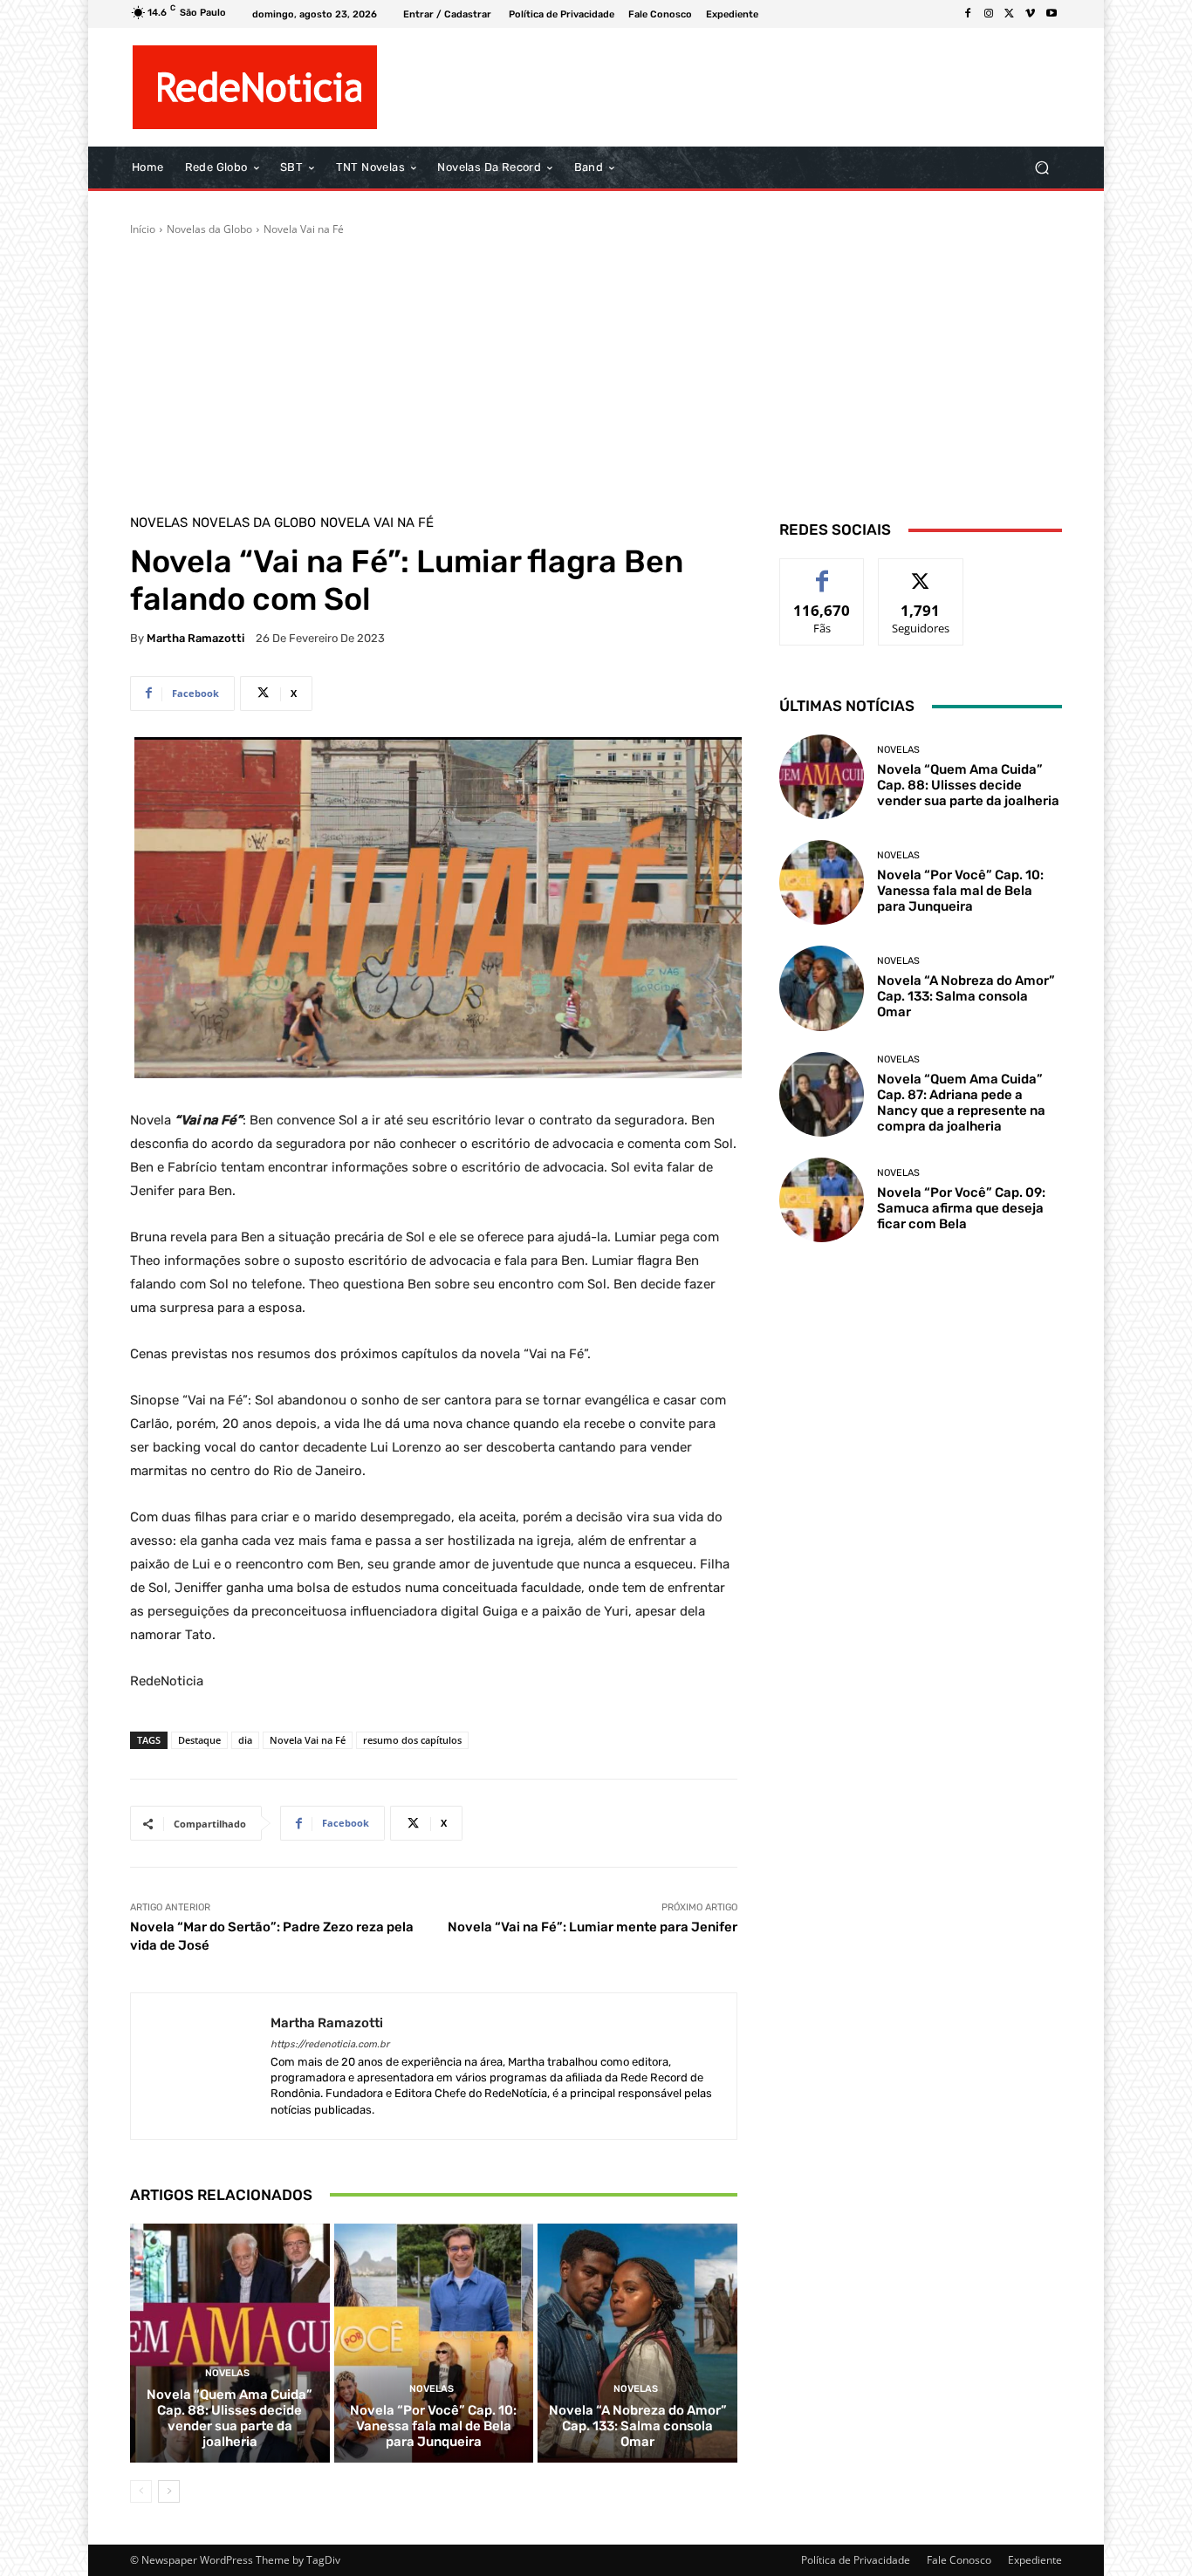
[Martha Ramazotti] (201, 2066)
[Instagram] (989, 14)
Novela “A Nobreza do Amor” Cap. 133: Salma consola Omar (638, 2426)
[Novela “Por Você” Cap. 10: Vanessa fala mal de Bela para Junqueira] (434, 2343)
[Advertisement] (596, 368)
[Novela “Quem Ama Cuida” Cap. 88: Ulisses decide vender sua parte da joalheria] (230, 2343)
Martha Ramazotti (195, 638)
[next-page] (169, 2491)
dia (245, 1740)
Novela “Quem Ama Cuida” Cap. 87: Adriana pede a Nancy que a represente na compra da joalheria (961, 1103)
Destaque (199, 1740)
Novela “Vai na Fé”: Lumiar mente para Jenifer (593, 1927)
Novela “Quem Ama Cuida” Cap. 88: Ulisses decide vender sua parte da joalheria (229, 2418)
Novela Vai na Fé (304, 229)
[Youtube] (1052, 14)
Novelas (159, 523)
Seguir (921, 572)
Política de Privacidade (856, 2560)
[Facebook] (968, 14)
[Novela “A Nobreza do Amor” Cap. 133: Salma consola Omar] (637, 2343)
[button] (1041, 168)
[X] (1010, 14)
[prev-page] (141, 2491)
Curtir (822, 572)
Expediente (1035, 2560)
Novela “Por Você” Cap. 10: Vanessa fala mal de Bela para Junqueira (433, 2426)
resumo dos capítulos (412, 1740)
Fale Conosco (959, 2560)
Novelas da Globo (209, 229)
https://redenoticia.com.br (330, 2044)
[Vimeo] (1031, 14)
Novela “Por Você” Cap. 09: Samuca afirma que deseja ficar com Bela (961, 1208)
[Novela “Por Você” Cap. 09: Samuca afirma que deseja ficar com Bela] (822, 1200)
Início (143, 229)
